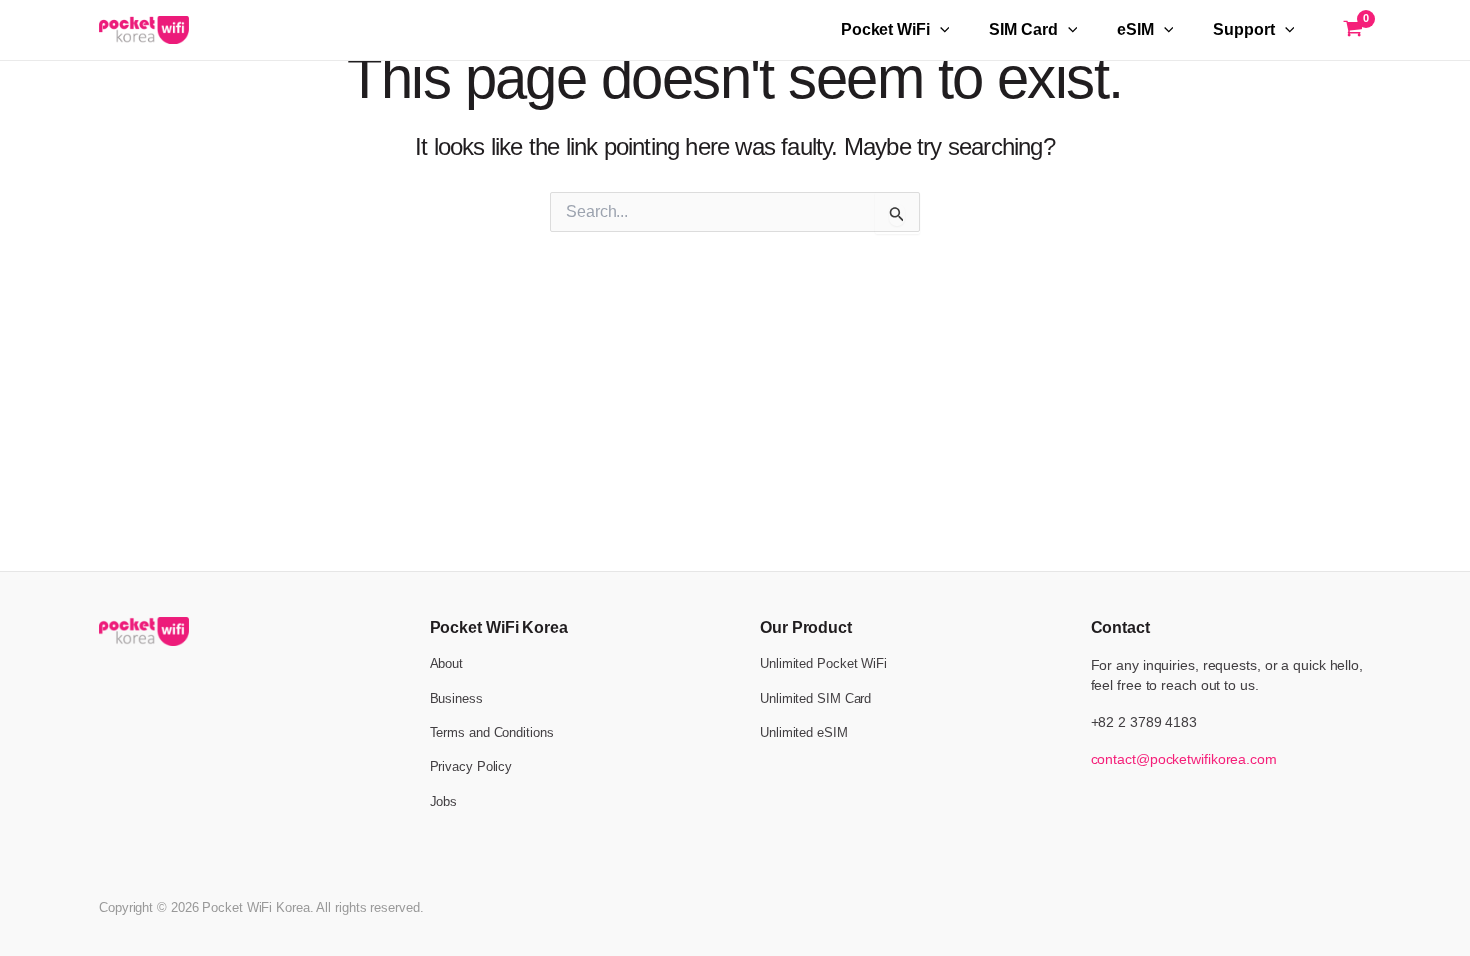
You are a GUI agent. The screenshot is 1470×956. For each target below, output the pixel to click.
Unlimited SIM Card (815, 698)
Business (456, 698)
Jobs (444, 801)
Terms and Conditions (492, 732)
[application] (940, 30)
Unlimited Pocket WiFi (823, 663)
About (447, 663)
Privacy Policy (471, 766)
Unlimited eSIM (804, 732)
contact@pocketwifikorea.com (1184, 759)
